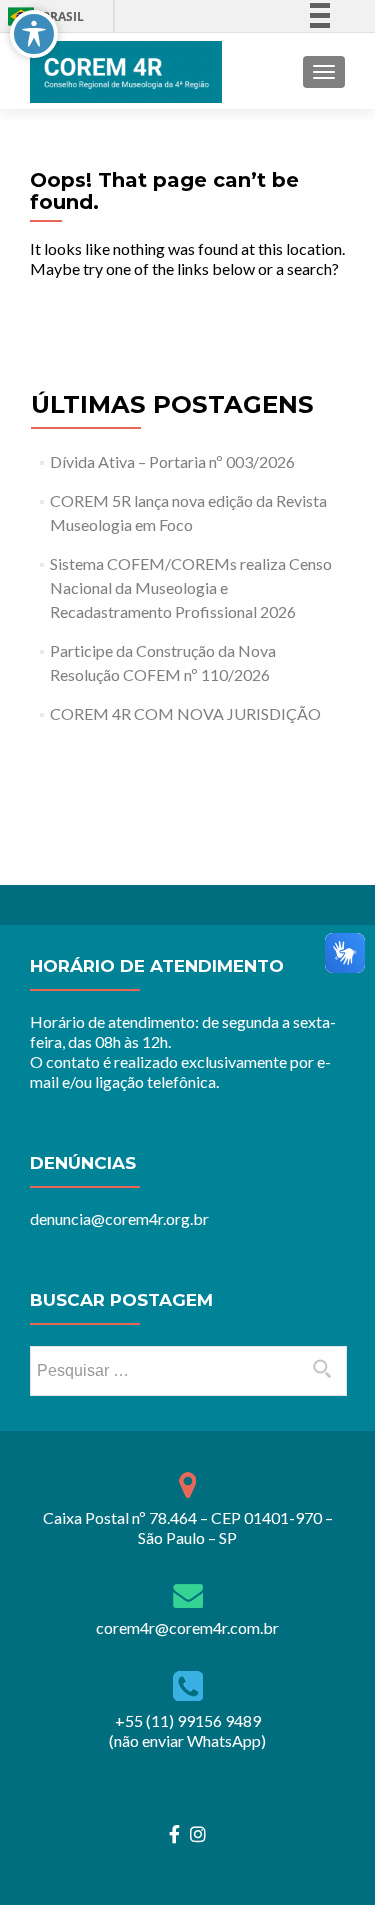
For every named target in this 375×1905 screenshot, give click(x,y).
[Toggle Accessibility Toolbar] (34, 34)
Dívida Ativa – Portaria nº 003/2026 (172, 461)
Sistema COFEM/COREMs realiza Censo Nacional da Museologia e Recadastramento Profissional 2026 (191, 587)
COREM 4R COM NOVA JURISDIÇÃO (185, 713)
